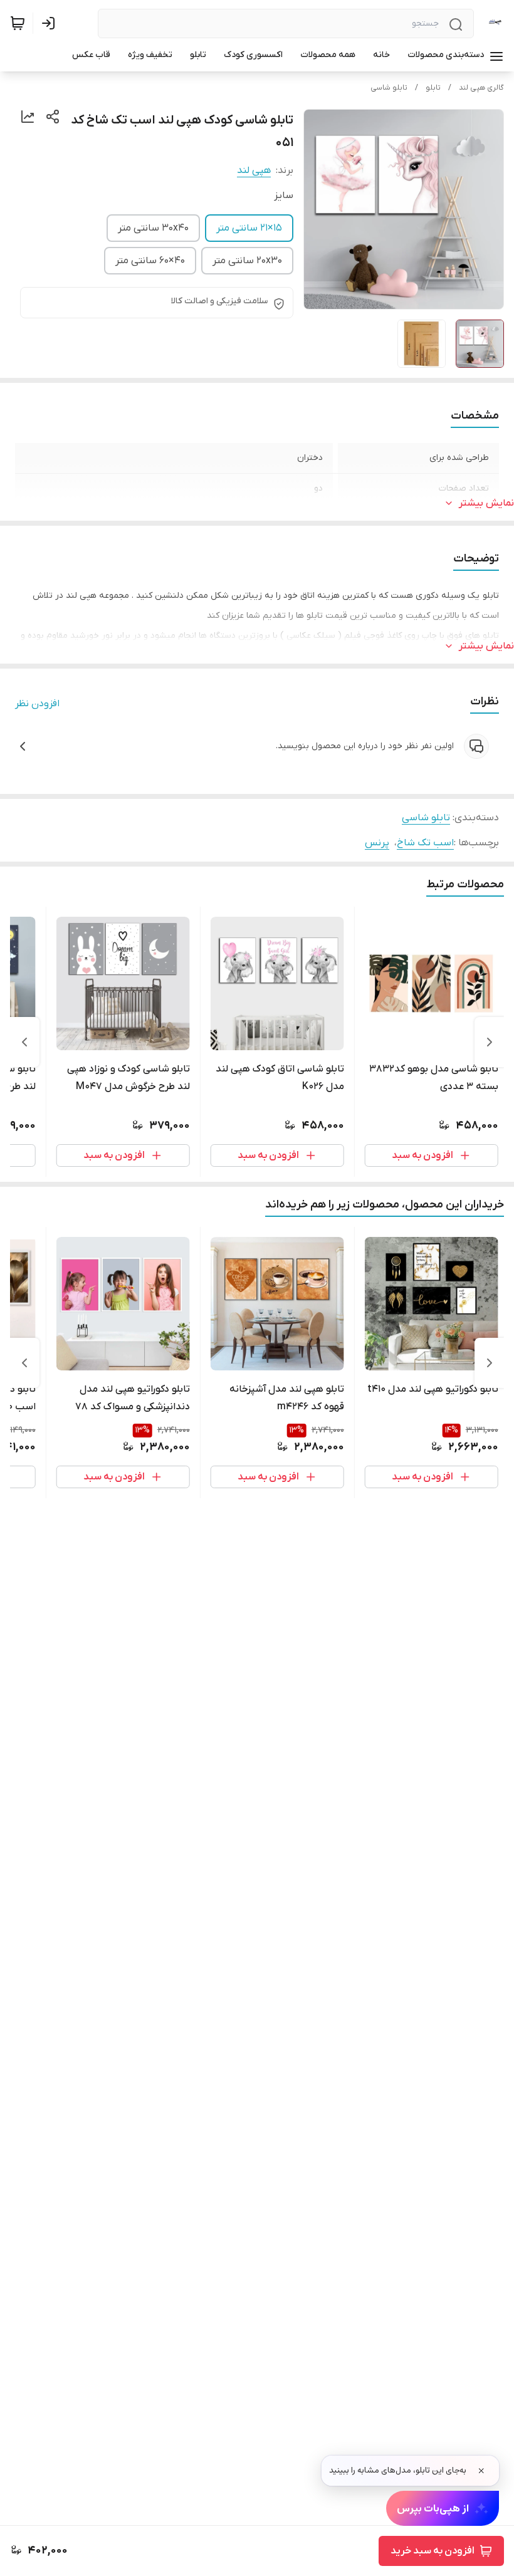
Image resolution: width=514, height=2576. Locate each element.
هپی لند (254, 170)
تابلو (433, 88)
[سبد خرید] (18, 23)
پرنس (377, 843)
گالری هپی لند (481, 88)
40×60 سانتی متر (150, 261)
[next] (24, 1042)
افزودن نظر (37, 704)
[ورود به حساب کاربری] (51, 23)
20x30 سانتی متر (247, 261)
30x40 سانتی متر (153, 228)
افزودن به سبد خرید (433, 2551)
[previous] (490, 1042)
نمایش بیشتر (486, 503)
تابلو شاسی (389, 88)
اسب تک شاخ (425, 843)
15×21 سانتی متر (249, 228)
